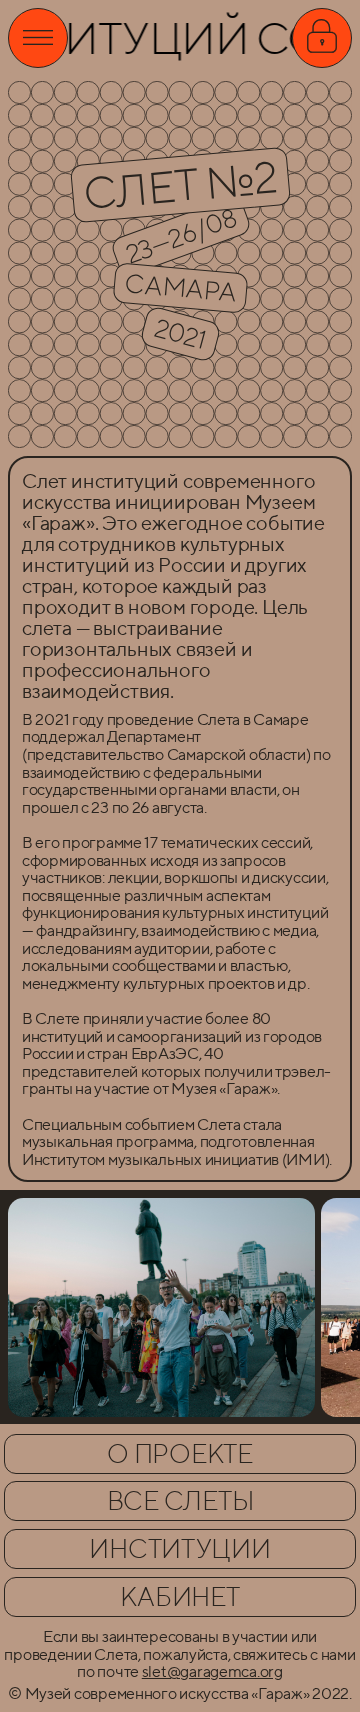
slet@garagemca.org (212, 1671)
